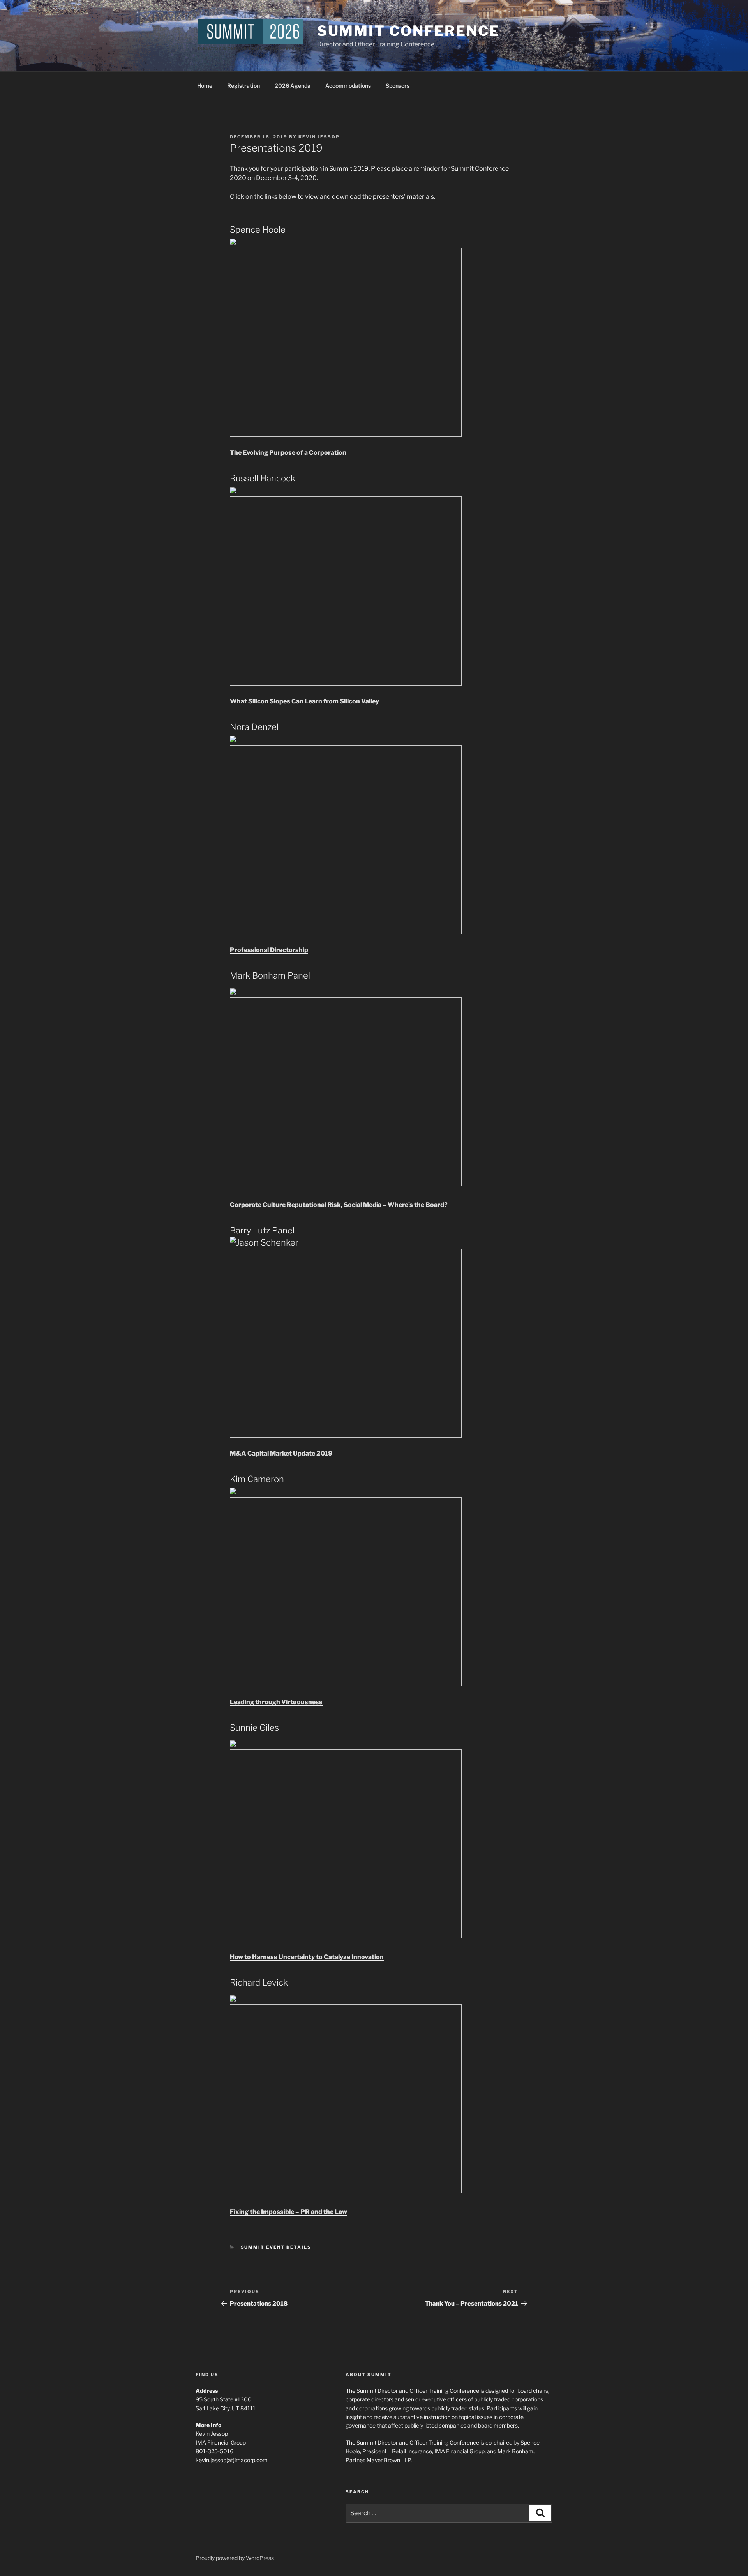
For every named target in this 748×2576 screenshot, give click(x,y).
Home (205, 86)
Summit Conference (408, 31)
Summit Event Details (276, 2247)
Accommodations (348, 86)
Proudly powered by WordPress (235, 2558)
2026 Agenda (293, 86)
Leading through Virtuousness (276, 1702)
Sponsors (398, 86)
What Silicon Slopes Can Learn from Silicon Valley (304, 701)
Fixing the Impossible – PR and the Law (288, 2212)
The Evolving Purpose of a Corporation (288, 453)
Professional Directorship (269, 950)
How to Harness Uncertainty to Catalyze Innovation (307, 1957)
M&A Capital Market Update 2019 (281, 1453)
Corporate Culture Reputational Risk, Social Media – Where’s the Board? (339, 1205)
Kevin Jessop (319, 137)
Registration (243, 86)
